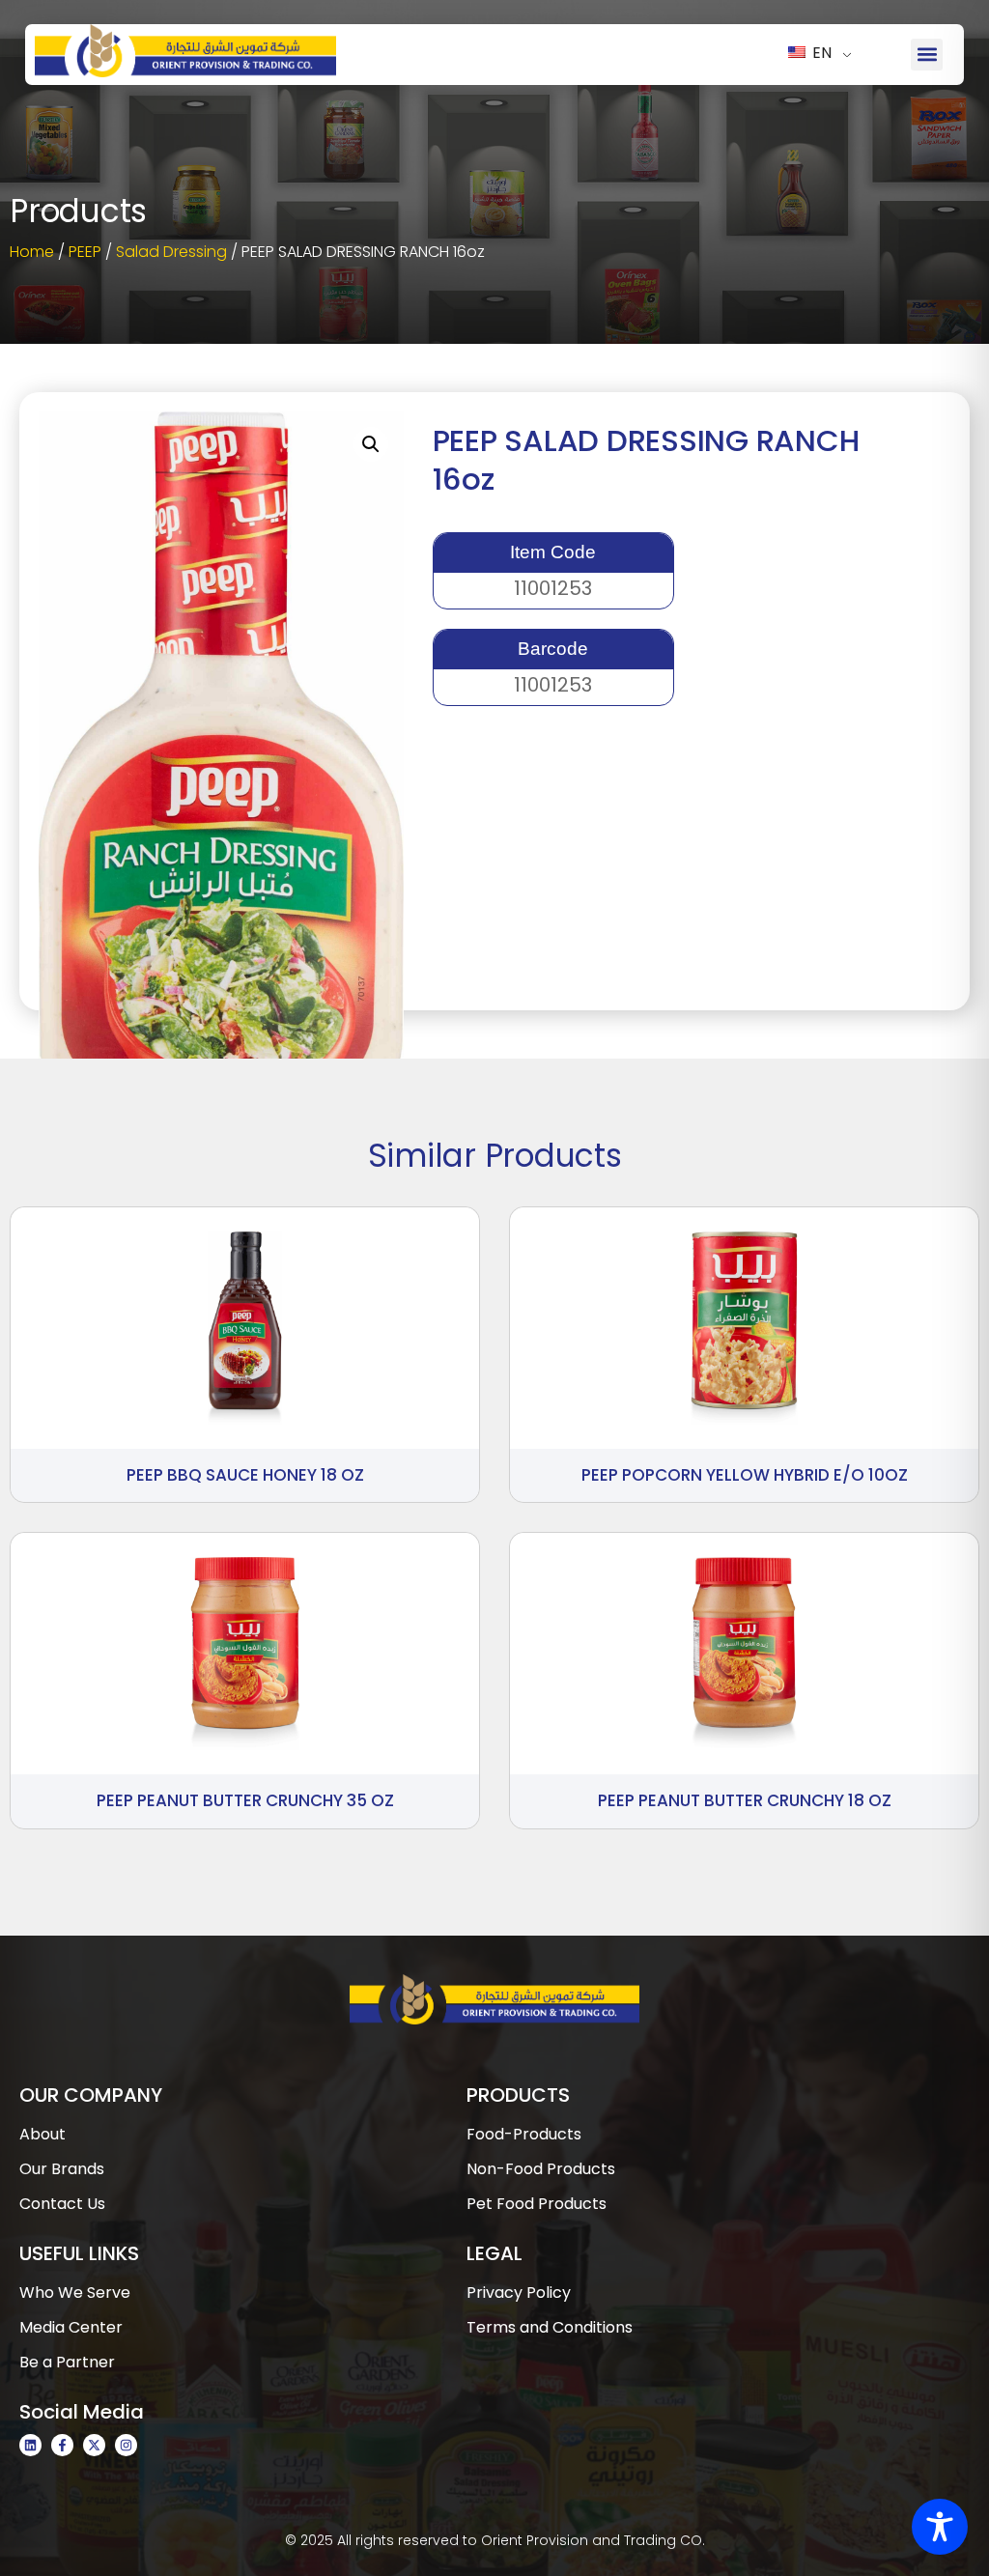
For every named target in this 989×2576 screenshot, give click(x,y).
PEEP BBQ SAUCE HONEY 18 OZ (245, 1475)
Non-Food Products (541, 2169)
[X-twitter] (94, 2445)
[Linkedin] (30, 2445)
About (42, 2134)
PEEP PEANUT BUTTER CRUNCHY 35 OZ (245, 1800)
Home (32, 252)
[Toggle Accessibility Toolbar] (940, 2527)
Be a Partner (67, 2362)
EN (820, 53)
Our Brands (62, 2169)
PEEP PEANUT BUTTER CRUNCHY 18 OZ (745, 1800)
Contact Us (62, 2204)
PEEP (85, 252)
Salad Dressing (171, 252)
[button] (927, 55)
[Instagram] (126, 2445)
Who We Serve (75, 2293)
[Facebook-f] (62, 2445)
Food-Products (524, 2134)
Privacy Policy (519, 2293)
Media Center (71, 2327)
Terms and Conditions (550, 2327)
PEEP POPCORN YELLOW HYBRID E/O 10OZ (745, 1475)
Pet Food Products (537, 2204)
